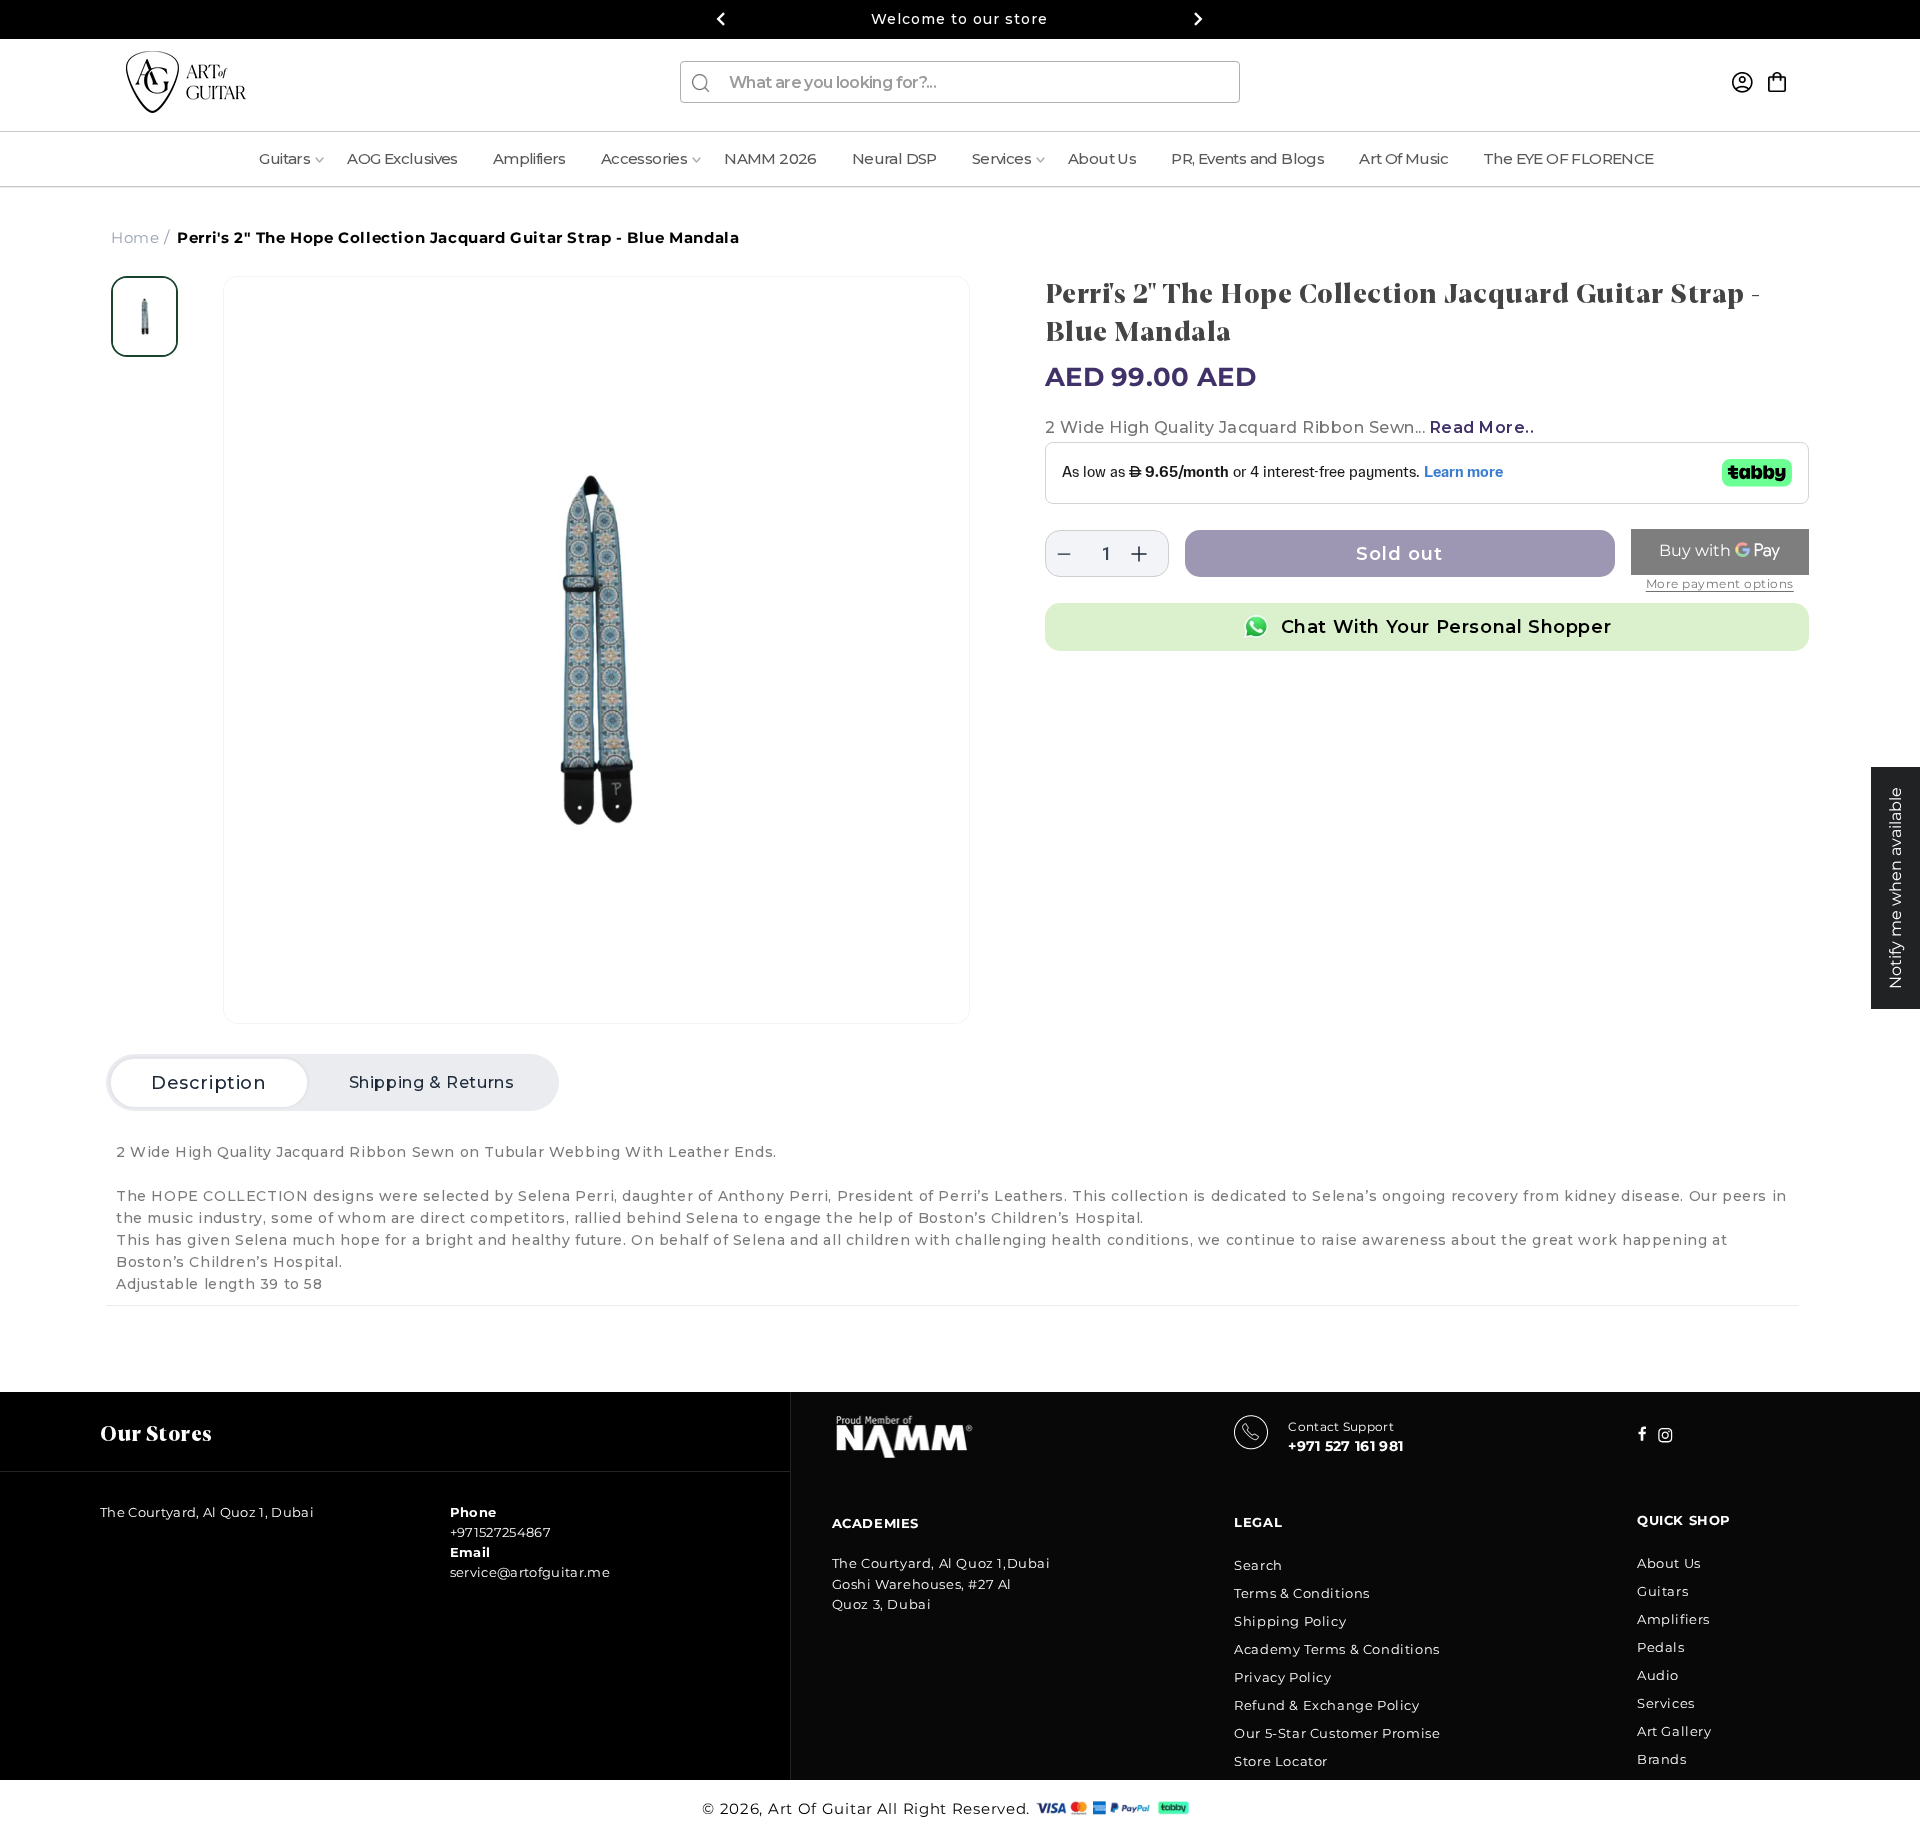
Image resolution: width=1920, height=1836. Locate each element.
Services (1666, 1703)
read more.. (1482, 427)
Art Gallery (1674, 1731)
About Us (1669, 1563)
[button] (1777, 82)
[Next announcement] (1199, 19)
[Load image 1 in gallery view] (144, 316)
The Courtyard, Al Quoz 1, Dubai (207, 1512)
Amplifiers (1673, 1619)
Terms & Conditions (1302, 1593)
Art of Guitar (820, 1808)
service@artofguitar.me (530, 1572)
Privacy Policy (1282, 1677)
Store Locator (1281, 1761)
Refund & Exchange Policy (1326, 1705)
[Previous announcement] (721, 19)
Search (1258, 1565)
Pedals (1661, 1647)
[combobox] (960, 82)
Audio (1658, 1675)
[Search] (701, 83)
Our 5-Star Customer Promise (1337, 1733)
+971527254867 (500, 1532)
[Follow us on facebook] (1665, 1437)
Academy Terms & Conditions (1337, 1649)
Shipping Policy (1290, 1621)
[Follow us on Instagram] (1642, 1435)
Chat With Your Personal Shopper (1446, 627)
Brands (1662, 1759)
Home (135, 237)
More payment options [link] (1720, 583)
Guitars (1662, 1591)
